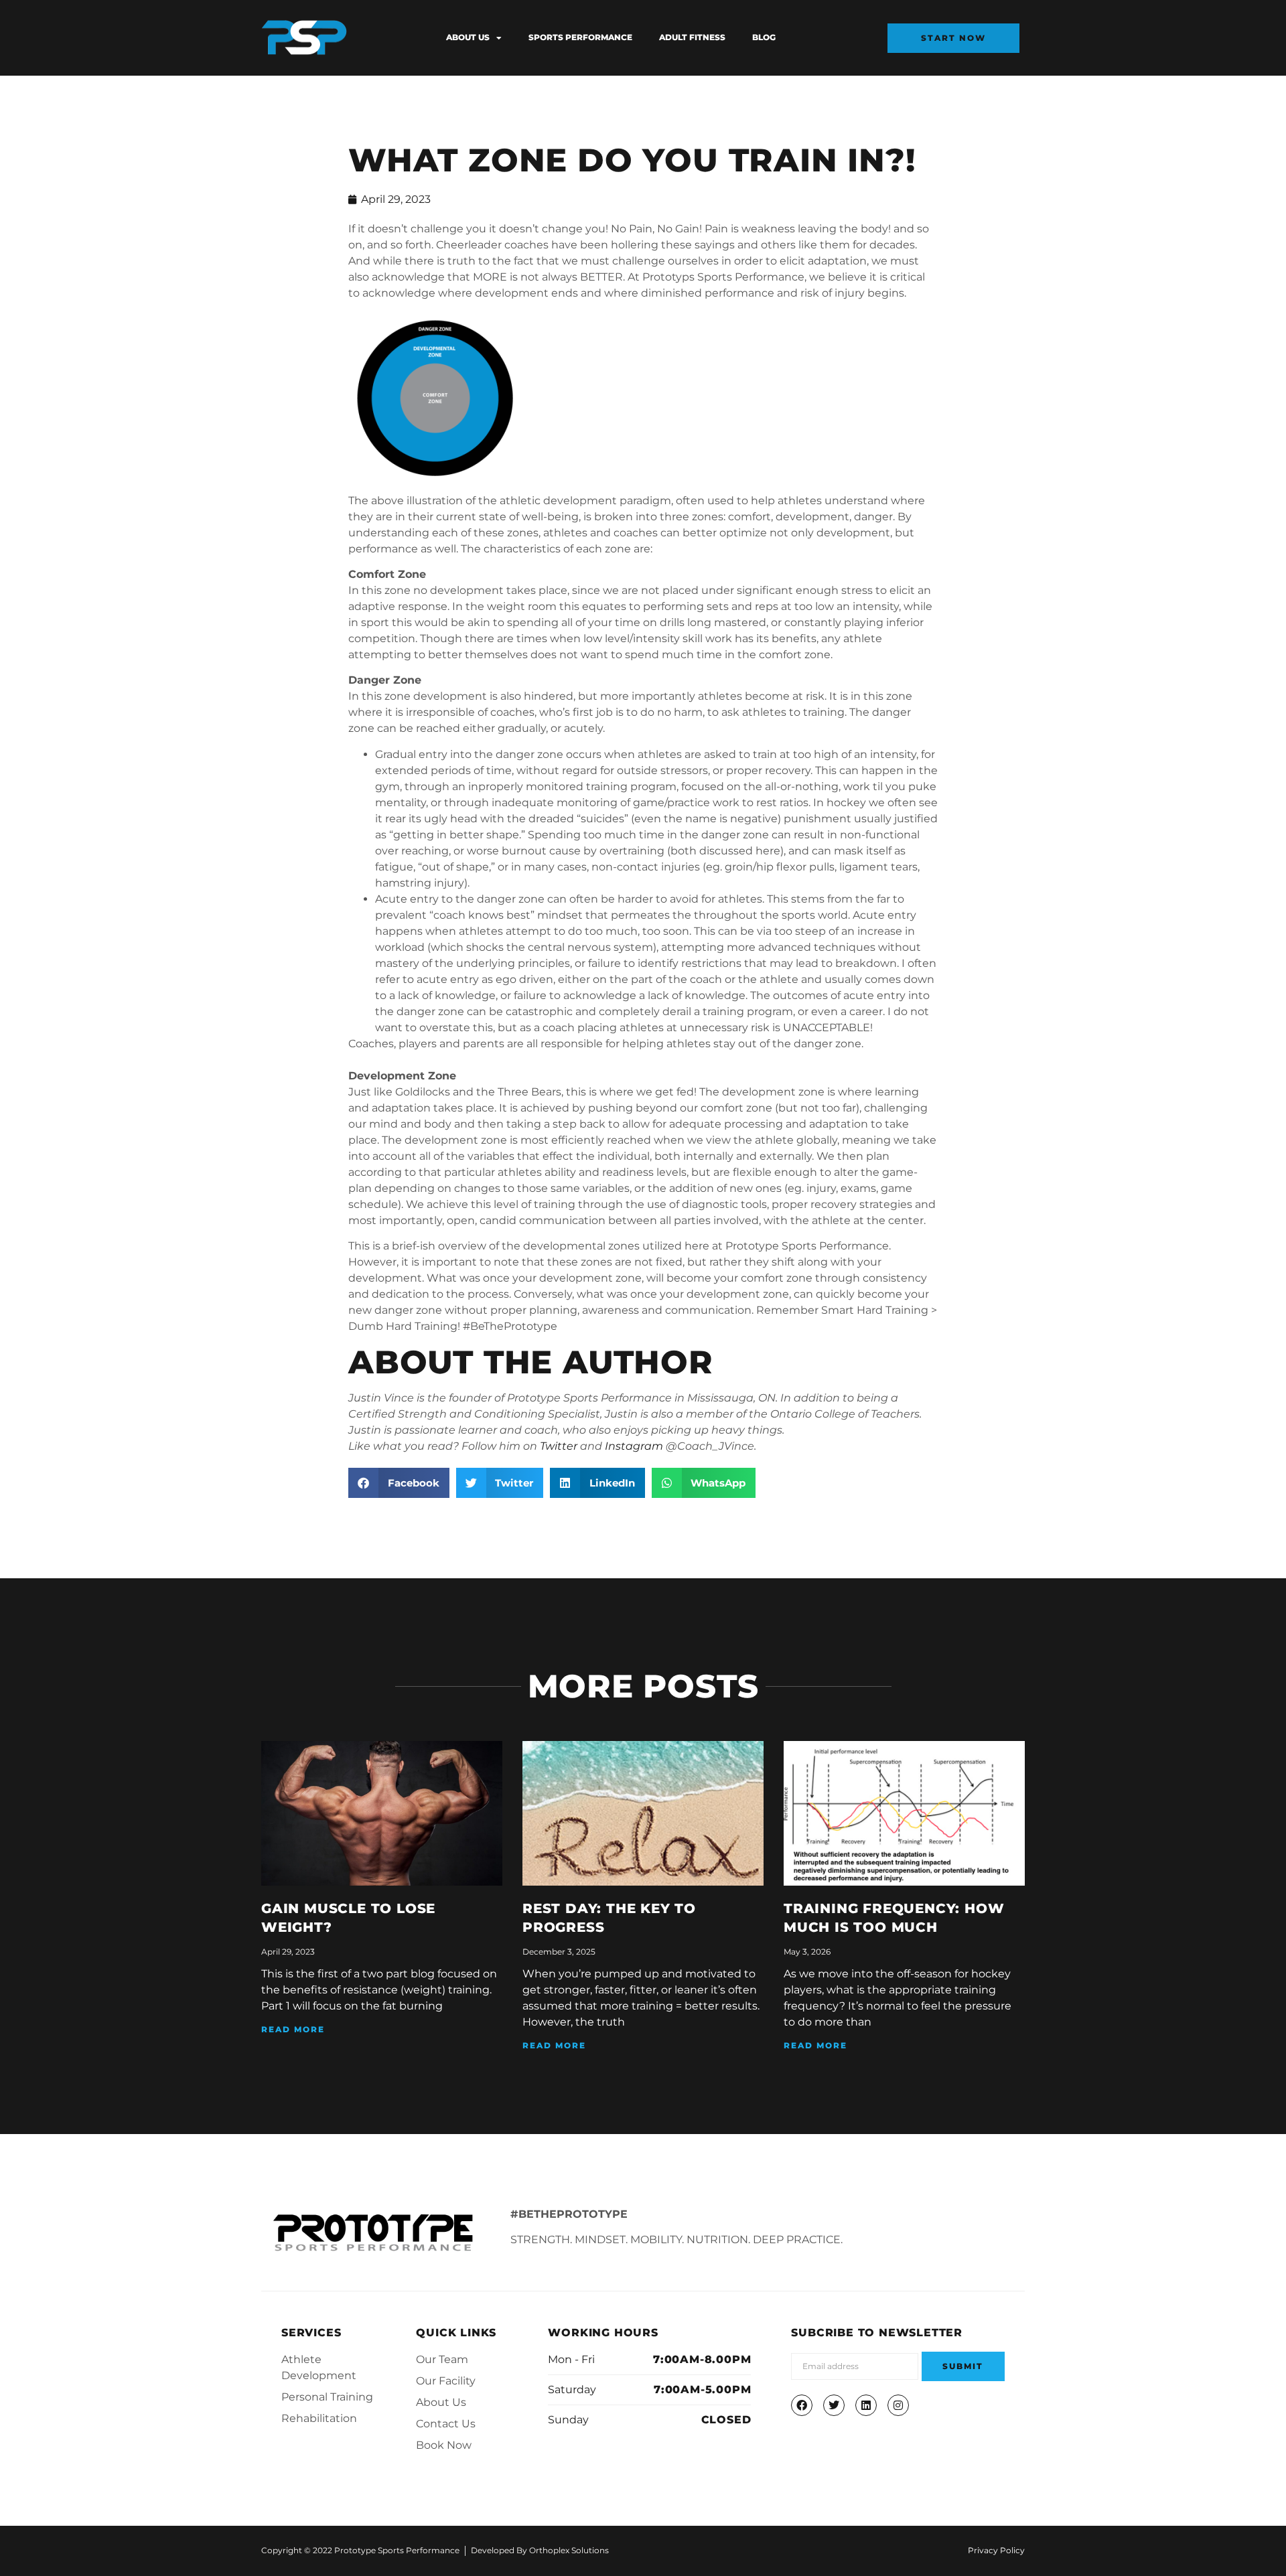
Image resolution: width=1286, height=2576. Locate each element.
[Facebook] (802, 2405)
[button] (399, 1483)
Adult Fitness (692, 37)
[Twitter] (834, 2405)
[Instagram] (898, 2405)
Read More (293, 2029)
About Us (468, 37)
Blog (764, 37)
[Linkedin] (866, 2405)
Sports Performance (580, 37)
